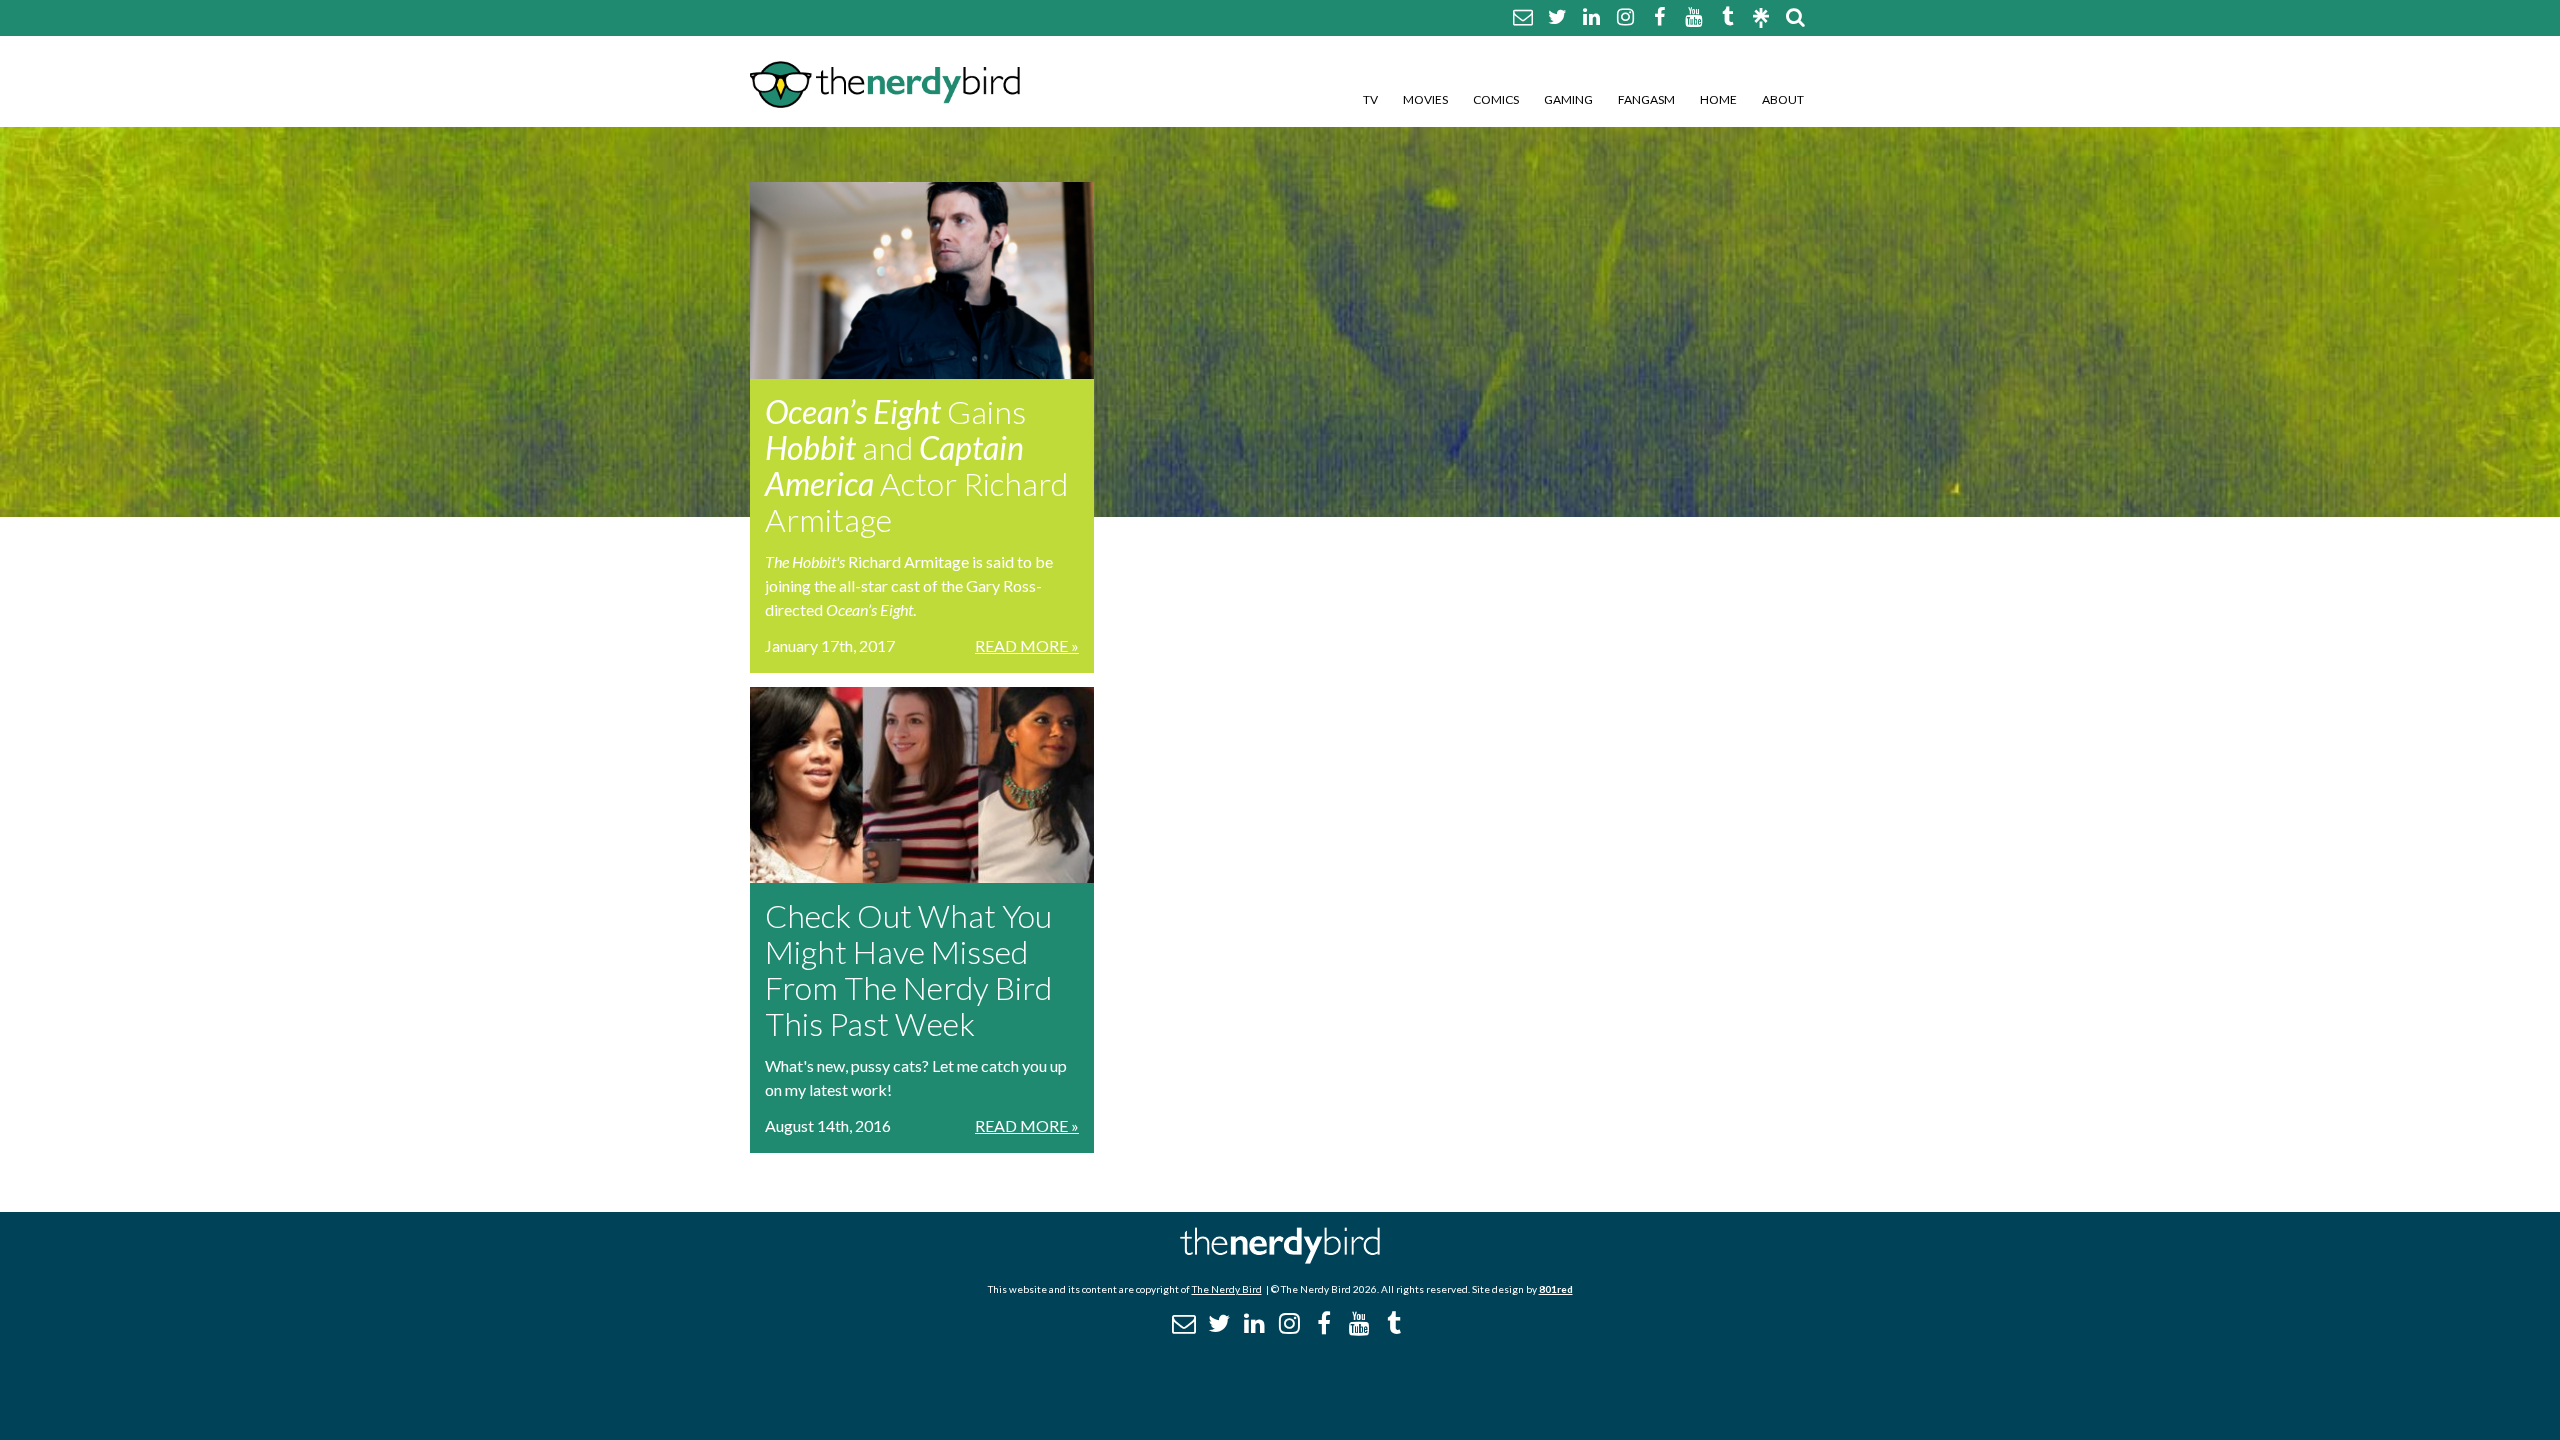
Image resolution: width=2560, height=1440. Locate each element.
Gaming (1568, 99)
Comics (1496, 99)
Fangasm (1646, 99)
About (1783, 99)
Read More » (1027, 645)
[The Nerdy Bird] (1280, 1258)
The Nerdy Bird (1227, 1289)
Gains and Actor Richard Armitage (916, 465)
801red (1556, 1289)
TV (1370, 99)
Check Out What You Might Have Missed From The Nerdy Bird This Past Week (908, 969)
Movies (1425, 99)
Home (1718, 99)
